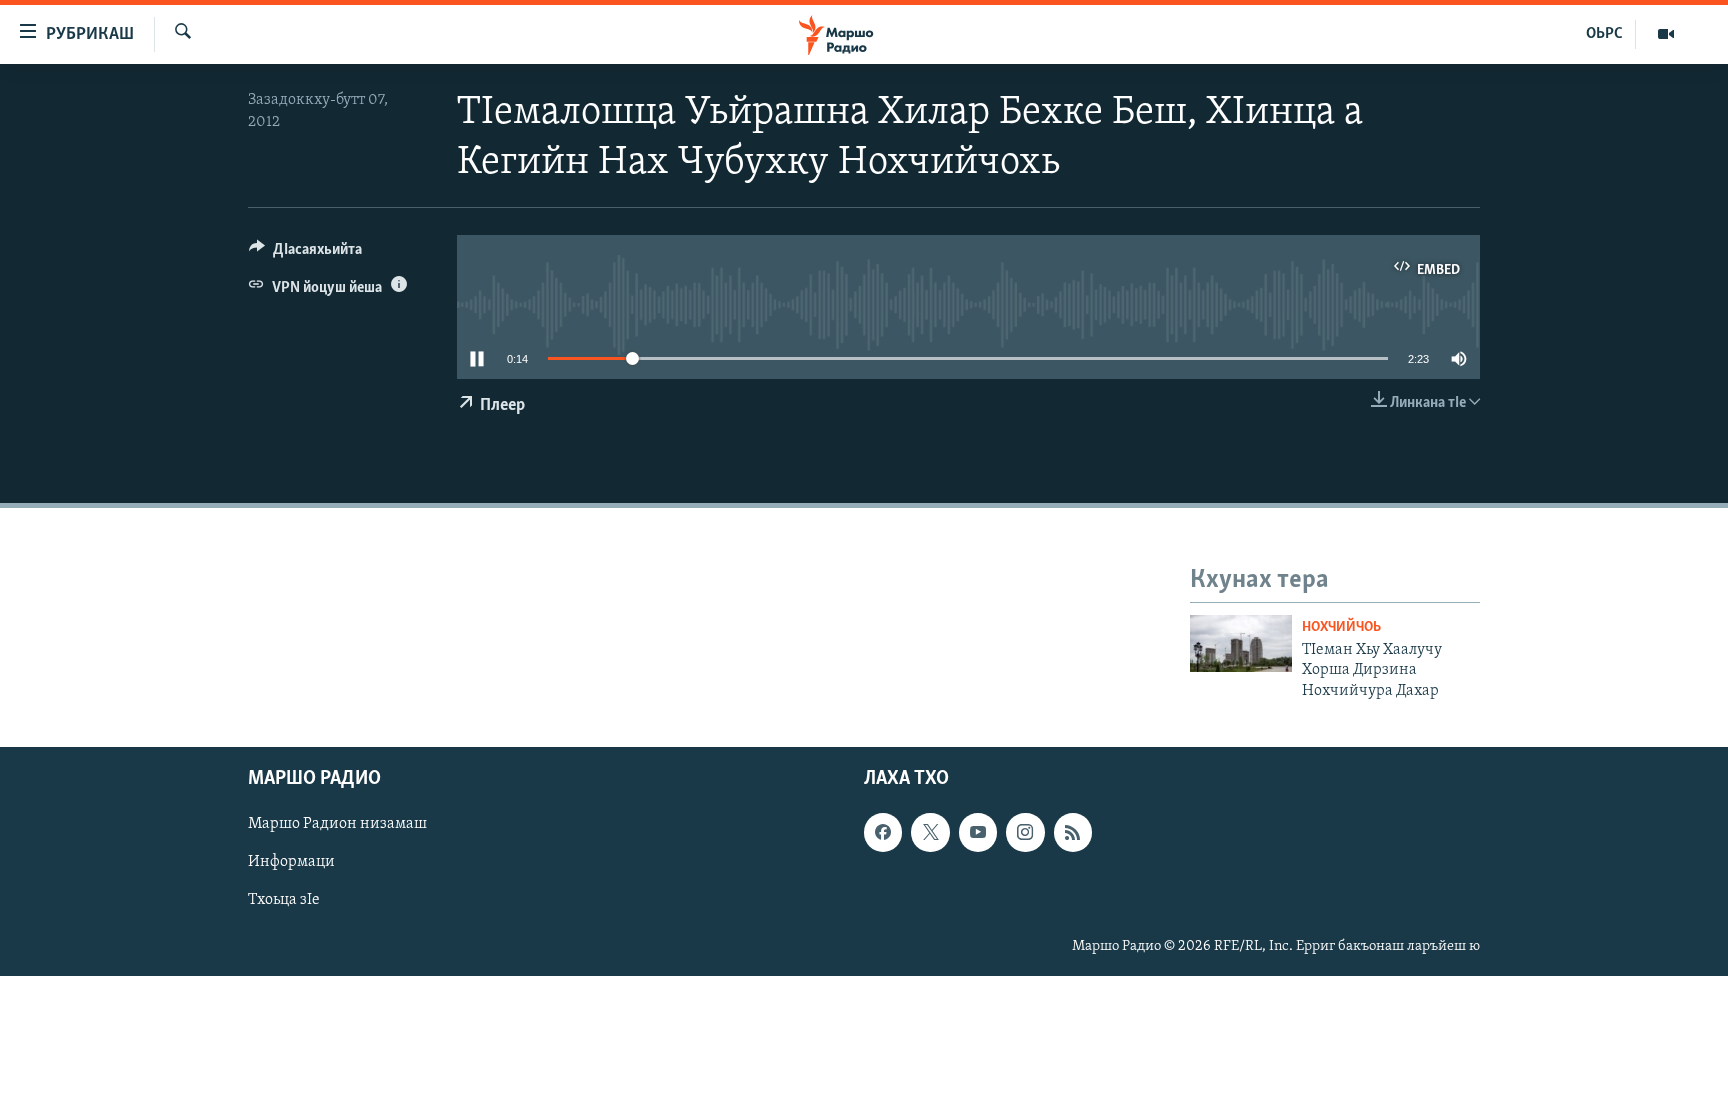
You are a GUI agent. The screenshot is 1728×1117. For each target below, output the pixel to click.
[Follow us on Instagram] (1025, 832)
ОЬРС (1604, 34)
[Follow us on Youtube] (978, 832)
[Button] (305, 254)
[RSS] (1073, 832)
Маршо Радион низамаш (337, 824)
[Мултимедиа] (1666, 34)
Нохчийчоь (1341, 627)
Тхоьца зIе (284, 901)
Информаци (291, 862)
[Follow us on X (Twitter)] (930, 832)
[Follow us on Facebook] (883, 832)
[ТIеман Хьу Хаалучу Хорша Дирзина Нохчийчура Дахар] (1241, 643)
